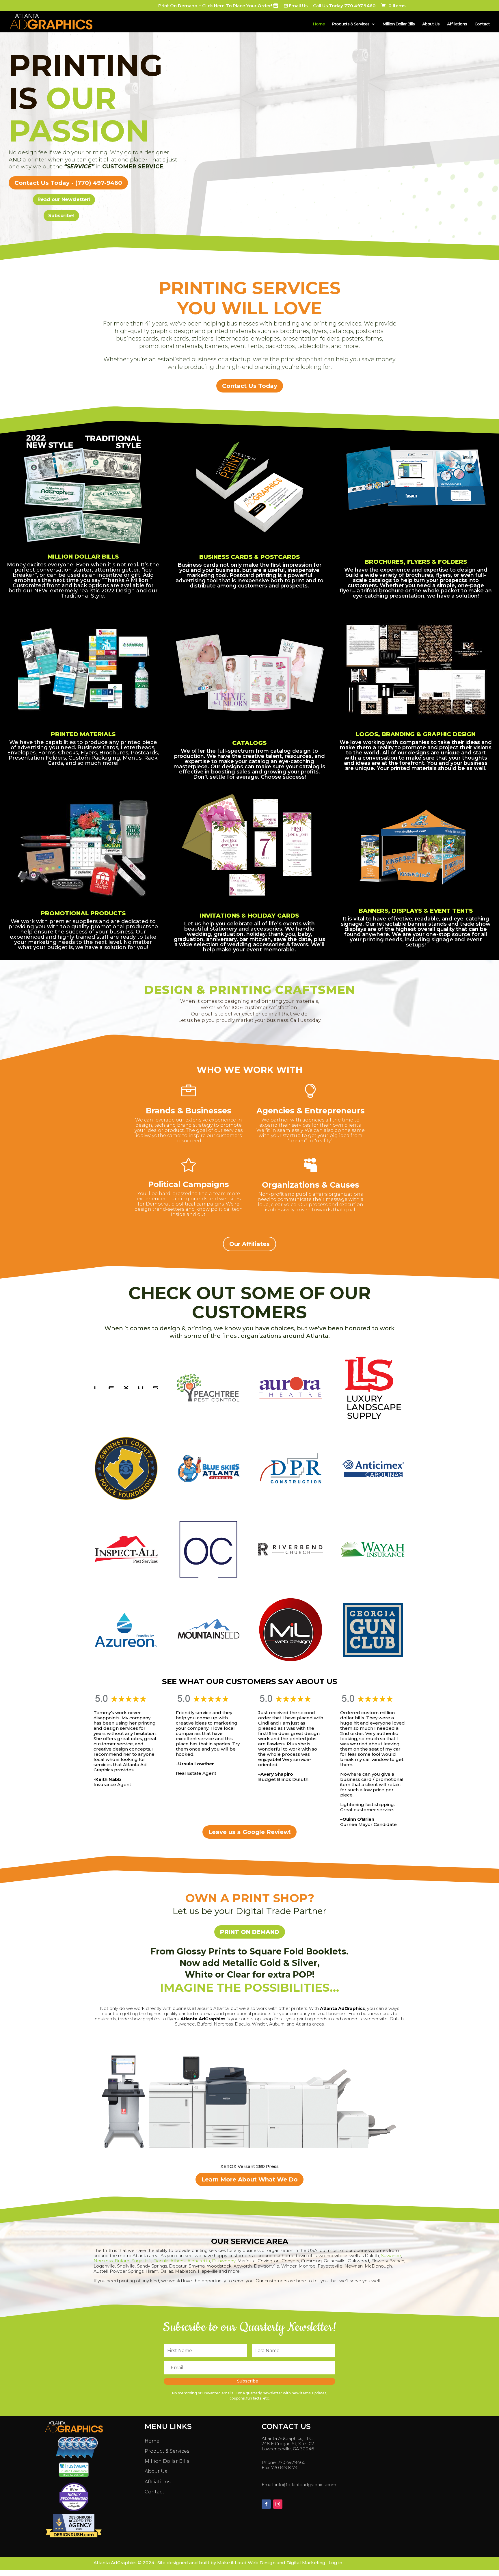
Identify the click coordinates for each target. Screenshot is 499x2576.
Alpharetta (199, 2261)
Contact (482, 24)
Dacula (161, 2261)
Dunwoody (224, 2261)
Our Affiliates (249, 1244)
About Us (431, 24)
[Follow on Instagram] (278, 2504)
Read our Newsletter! (64, 199)
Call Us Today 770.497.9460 (344, 6)
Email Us (298, 6)
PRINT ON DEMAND (250, 1932)
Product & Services (167, 2451)
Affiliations (457, 24)
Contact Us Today (250, 386)
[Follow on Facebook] (266, 2504)
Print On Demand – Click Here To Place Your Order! (216, 6)
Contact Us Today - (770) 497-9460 (68, 183)
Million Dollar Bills (399, 24)
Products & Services (351, 24)
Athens (178, 2261)
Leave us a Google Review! (249, 1832)
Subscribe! (61, 216)
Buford (122, 2261)
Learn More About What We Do (249, 2179)
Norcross (103, 2261)
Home (319, 24)
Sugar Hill (141, 2261)
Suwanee (391, 2256)
